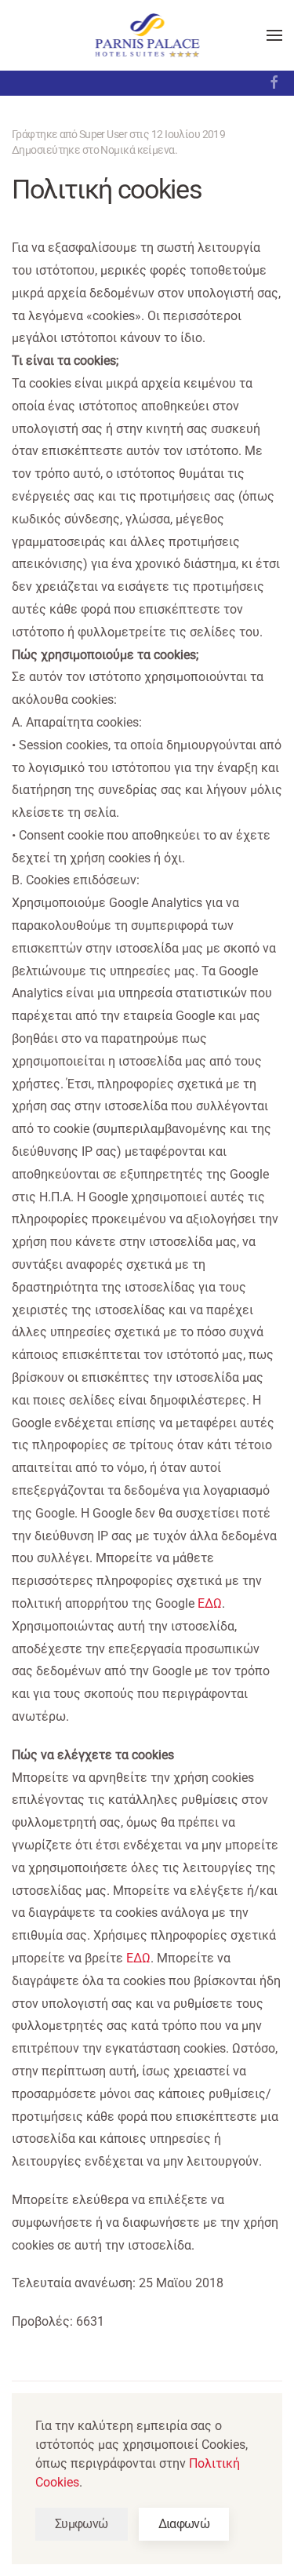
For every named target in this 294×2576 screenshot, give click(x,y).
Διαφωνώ (184, 2524)
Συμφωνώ (82, 2524)
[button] (274, 35)
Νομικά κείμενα (137, 150)
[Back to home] (147, 35)
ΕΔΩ (210, 1603)
